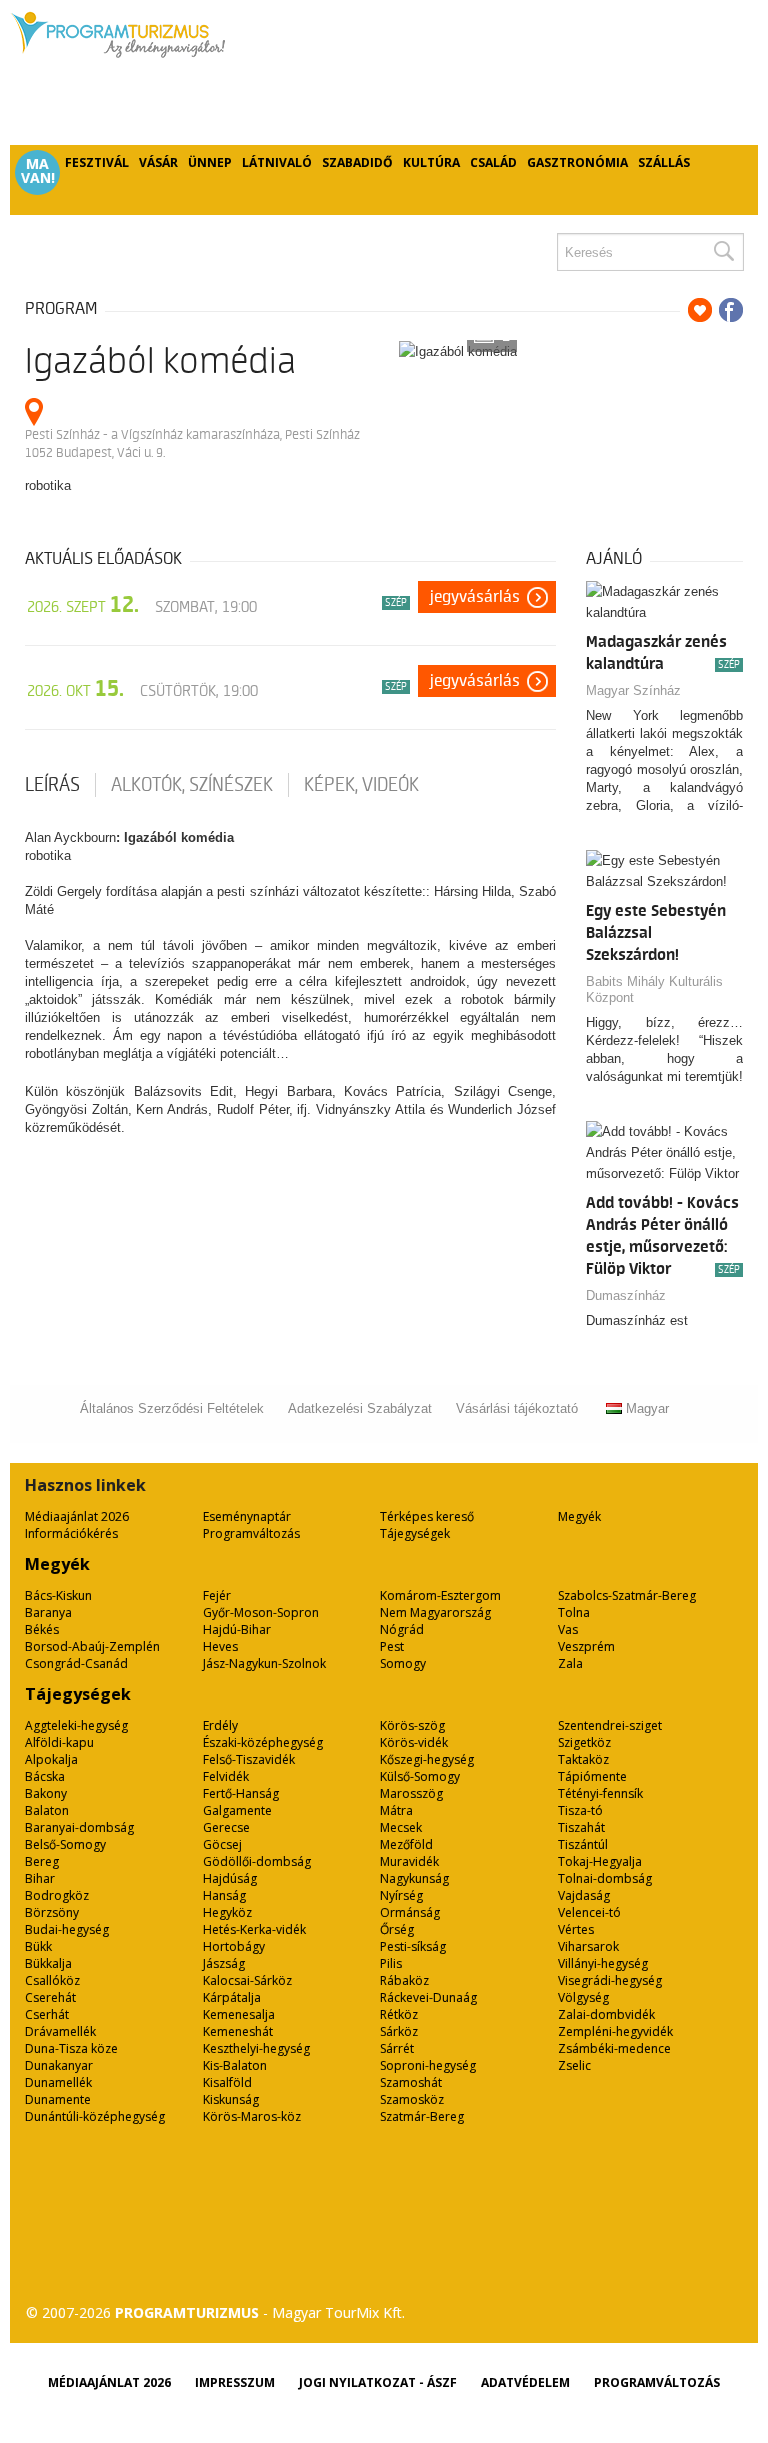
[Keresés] (723, 252)
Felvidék (226, 1776)
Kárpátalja (232, 1997)
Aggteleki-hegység (76, 1725)
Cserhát (47, 2014)
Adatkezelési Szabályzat (360, 1408)
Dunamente (58, 2099)
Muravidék (409, 1861)
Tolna (574, 1612)
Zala (570, 1663)
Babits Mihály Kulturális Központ (654, 989)
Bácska (45, 1776)
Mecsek (401, 1827)
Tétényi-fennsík (600, 1793)
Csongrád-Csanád (76, 1663)
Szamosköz (412, 2099)
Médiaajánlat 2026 (77, 1516)
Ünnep (210, 162)
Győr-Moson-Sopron (261, 1612)
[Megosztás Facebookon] (731, 310)
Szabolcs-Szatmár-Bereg (627, 1595)
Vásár (158, 162)
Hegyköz (227, 1912)
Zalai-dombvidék (606, 2014)
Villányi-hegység (603, 1963)
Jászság (224, 1963)
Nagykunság (414, 1878)
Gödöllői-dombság (257, 1861)
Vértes (576, 1929)
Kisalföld (227, 2082)
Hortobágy (234, 1946)
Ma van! (38, 171)
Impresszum (235, 2382)
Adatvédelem (525, 2382)
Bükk (38, 1946)
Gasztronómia (577, 162)
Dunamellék (58, 2082)
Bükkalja (48, 1963)
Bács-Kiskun (58, 1595)
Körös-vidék (414, 1742)
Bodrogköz (57, 1895)
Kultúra (431, 162)
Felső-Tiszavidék (249, 1759)
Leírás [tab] (52, 785)
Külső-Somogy (420, 1776)
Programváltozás (251, 1533)
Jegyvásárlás (475, 597)
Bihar (40, 1878)
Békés (42, 1629)
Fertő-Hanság (241, 1793)
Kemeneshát (238, 2031)
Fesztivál (97, 162)
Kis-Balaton (235, 2065)
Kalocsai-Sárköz (247, 1980)
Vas (568, 1629)
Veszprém (586, 1646)
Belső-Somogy (65, 1844)
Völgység (583, 1997)
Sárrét (397, 2048)
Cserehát (50, 1997)
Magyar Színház (633, 690)
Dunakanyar (59, 2065)
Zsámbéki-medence (614, 2048)
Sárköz (399, 2031)
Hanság (224, 1895)
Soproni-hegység (428, 2065)
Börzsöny (52, 1912)
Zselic (574, 2065)
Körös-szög (412, 1725)
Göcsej (222, 1844)
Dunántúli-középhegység (95, 2116)
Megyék (579, 1516)
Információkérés (71, 1533)
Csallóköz (52, 1980)
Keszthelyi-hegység (256, 2048)
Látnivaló (277, 162)
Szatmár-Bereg (422, 2116)
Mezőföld (406, 1844)
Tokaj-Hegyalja (600, 1861)
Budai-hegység (67, 1929)
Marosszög (411, 1793)
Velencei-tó (589, 1912)
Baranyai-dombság (79, 1827)
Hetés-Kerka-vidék (254, 1929)
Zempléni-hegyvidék (615, 2031)
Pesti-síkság (413, 1946)
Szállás (664, 162)
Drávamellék (60, 2031)
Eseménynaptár (247, 1516)
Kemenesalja (239, 2014)
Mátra (396, 1810)
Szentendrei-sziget (610, 1725)
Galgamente (237, 1810)
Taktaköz (583, 1759)
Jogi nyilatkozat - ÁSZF (378, 2382)
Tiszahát (581, 1827)
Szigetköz (584, 1742)
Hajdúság (230, 1878)
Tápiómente (592, 1776)
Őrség (397, 1929)
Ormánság (410, 1912)
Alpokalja (51, 1759)
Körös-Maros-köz (252, 2116)
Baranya (48, 1612)
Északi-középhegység (263, 1742)
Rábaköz (404, 1980)
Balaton (47, 1810)
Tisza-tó (580, 1810)
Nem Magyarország (435, 1612)
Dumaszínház (626, 1295)
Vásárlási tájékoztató (517, 1408)
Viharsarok (588, 1946)
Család (493, 162)
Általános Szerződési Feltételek (172, 1408)
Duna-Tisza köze (71, 2048)
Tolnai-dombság (605, 1878)
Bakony (46, 1793)
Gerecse (226, 1827)
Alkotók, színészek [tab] (192, 785)
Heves (220, 1646)
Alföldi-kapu (59, 1742)
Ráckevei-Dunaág (428, 1997)
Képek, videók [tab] (361, 785)
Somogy (403, 1663)
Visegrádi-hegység (610, 1980)
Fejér (217, 1595)
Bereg (42, 1861)
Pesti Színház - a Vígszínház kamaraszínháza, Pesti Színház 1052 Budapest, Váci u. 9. (192, 443)
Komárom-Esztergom (440, 1595)
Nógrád (402, 1629)
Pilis (391, 1963)
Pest (392, 1646)
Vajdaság (584, 1895)
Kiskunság (231, 2099)
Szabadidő (357, 162)
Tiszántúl (583, 1844)
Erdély (220, 1725)
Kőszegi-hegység (427, 1759)
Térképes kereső (427, 1516)
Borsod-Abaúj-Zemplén (92, 1646)
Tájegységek (415, 1533)
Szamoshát (411, 2082)
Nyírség (401, 1895)
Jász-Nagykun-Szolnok (264, 1663)
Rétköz (399, 2014)
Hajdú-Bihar (237, 1629)
